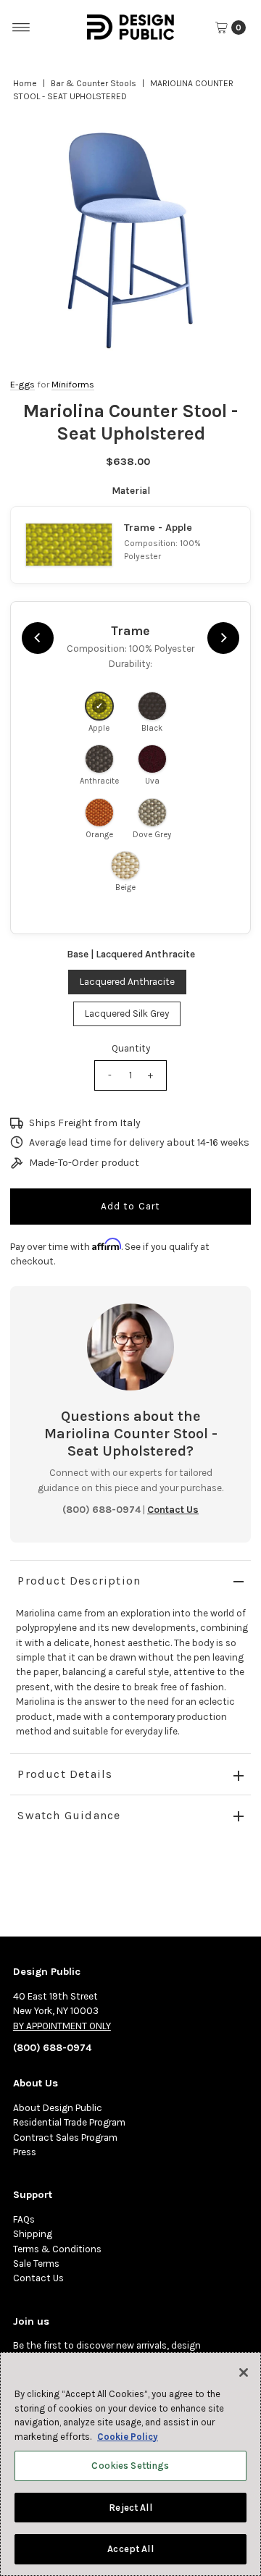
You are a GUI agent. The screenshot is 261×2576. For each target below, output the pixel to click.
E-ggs (22, 384)
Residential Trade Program (69, 2122)
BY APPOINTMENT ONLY (62, 2026)
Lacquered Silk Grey (127, 1014)
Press (25, 2152)
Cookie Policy (128, 2437)
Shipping (33, 2234)
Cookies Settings (130, 2466)
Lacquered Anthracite (127, 982)
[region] (130, 240)
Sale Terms (36, 2264)
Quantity (131, 1048)
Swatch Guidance (69, 1815)
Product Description (79, 1581)
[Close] (244, 2372)
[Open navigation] (21, 28)
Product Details (65, 1774)
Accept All (130, 2549)
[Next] (223, 638)
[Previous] (38, 638)
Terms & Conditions (57, 2249)
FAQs (24, 2219)
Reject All (130, 2508)
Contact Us (38, 2278)
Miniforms (73, 384)
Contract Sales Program (65, 2137)
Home (25, 83)
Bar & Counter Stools (94, 83)
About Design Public (58, 2108)
